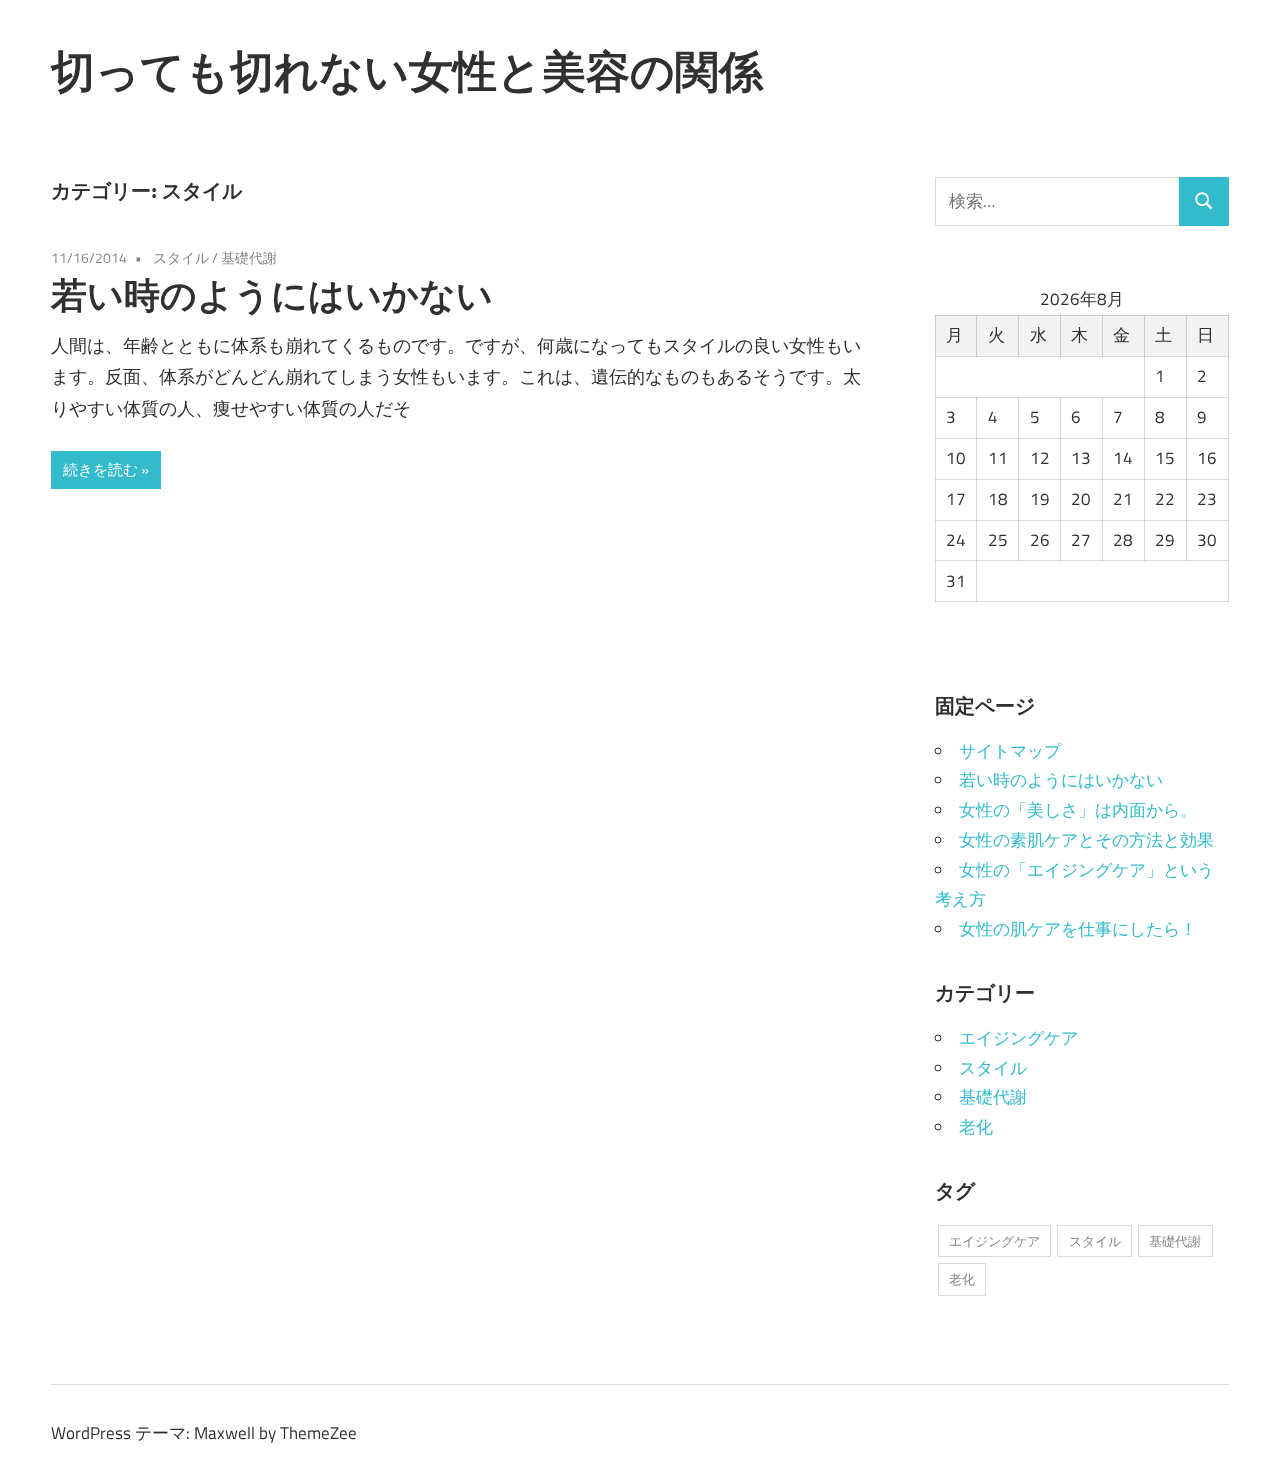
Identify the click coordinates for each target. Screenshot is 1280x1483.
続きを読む (100, 469)
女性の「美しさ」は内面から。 (1078, 810)
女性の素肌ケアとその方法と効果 (1086, 840)
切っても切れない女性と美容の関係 (407, 71)
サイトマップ (1010, 751)
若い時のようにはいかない (272, 294)
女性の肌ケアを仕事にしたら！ (1078, 929)
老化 (976, 1127)
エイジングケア (1018, 1038)
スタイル (181, 257)
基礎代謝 (249, 257)
